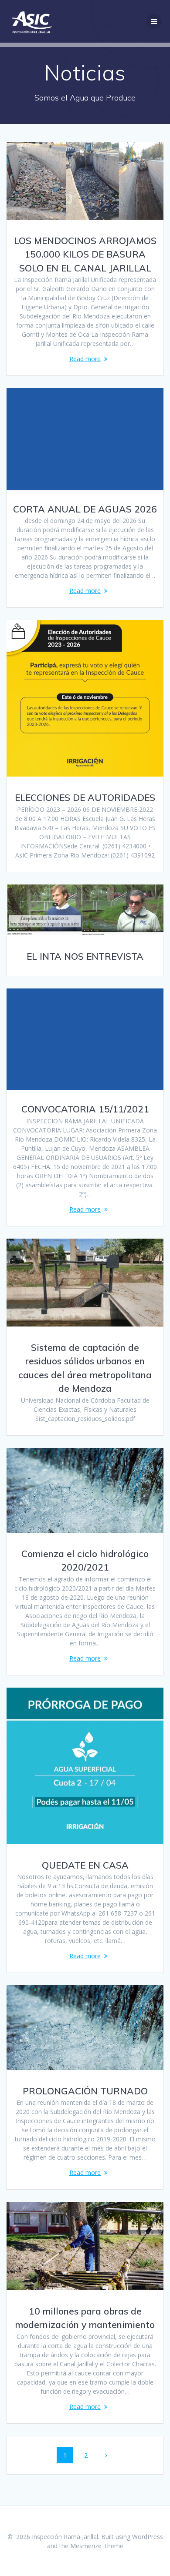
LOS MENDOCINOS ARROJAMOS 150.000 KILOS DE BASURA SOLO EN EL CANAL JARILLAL (85, 254)
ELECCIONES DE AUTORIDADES (85, 797)
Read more (85, 359)
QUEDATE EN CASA (85, 1865)
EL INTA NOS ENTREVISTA (85, 956)
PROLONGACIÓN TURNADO (85, 2091)
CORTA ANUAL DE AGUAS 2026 (85, 509)
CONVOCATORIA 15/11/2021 (85, 1109)
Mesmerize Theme (97, 2546)
